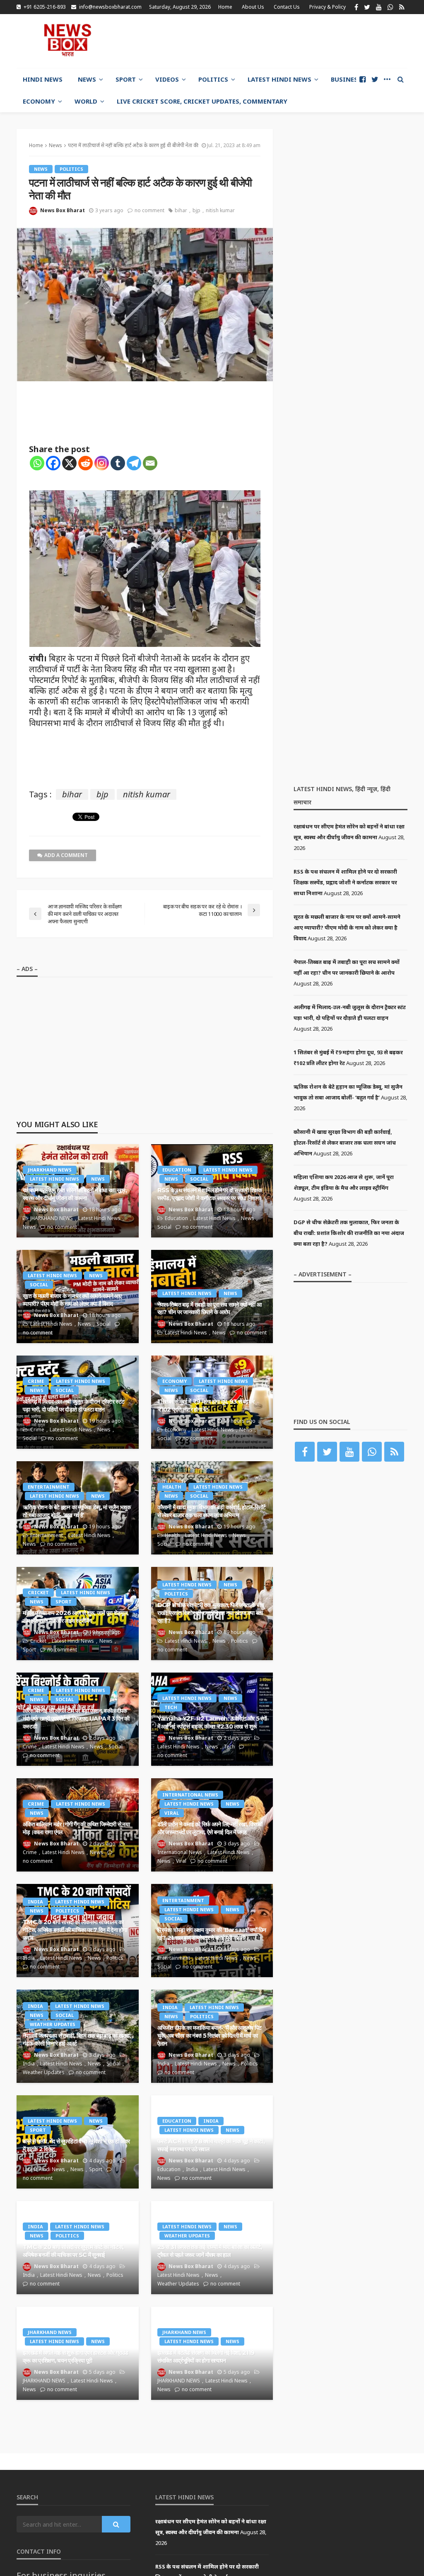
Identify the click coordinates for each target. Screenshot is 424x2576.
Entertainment (49, 1487)
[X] (69, 463)
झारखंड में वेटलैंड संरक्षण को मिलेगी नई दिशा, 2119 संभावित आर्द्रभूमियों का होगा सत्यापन (206, 2357)
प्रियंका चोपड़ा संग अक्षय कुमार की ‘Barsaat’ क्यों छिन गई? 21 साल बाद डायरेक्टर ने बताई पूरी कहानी (212, 1934)
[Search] (400, 79)
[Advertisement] (311, 40)
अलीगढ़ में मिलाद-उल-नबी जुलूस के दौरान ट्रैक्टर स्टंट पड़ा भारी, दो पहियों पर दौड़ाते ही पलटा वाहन (73, 1405)
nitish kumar (220, 210)
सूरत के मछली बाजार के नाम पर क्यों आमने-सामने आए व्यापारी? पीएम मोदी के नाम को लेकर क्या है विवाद (72, 1300)
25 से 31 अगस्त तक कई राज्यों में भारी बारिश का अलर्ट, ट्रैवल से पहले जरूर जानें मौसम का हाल (210, 2251)
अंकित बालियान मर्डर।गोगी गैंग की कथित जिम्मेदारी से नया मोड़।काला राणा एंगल (76, 1828)
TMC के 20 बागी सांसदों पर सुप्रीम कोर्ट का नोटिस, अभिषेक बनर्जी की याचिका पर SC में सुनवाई (73, 2251)
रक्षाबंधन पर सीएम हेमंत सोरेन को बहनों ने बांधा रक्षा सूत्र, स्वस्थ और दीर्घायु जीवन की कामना (75, 1194)
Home (225, 7)
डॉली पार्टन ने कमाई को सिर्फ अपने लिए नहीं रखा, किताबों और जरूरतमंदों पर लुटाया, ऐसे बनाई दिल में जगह (210, 1828)
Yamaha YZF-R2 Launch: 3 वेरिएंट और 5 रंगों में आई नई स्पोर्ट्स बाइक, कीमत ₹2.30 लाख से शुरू (212, 1723)
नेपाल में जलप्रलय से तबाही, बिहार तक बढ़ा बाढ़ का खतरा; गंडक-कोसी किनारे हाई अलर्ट (77, 2040)
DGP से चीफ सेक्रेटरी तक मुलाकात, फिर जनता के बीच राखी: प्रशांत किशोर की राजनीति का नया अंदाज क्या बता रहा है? (211, 1613)
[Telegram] (134, 463)
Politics (213, 79)
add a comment (66, 855)
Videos (167, 79)
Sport (126, 79)
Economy (39, 101)
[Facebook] (53, 463)
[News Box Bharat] (67, 40)
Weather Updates (53, 2024)
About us (253, 7)
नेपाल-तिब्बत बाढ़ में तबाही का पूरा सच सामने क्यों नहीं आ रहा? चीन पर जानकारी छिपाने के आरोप (209, 1309)
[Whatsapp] (37, 463)
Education (177, 1170)
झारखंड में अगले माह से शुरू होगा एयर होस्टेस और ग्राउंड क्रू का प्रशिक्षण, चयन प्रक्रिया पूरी (76, 2357)
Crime (36, 1381)
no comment (149, 210)
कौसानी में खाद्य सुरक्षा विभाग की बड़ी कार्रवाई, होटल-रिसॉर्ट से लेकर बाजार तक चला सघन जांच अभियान (212, 1511)
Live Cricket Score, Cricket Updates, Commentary (202, 101)
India (35, 1902)
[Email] (150, 463)
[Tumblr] (118, 463)
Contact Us (287, 7)
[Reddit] (86, 463)
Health (172, 1487)
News (87, 79)
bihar (181, 210)
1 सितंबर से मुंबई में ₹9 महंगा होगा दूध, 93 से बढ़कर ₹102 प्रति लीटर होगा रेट (206, 1405)
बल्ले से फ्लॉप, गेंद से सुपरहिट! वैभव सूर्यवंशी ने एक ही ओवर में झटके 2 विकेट (76, 2145)
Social (199, 1179)
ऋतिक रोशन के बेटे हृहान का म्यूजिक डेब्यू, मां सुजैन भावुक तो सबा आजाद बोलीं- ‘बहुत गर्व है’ (77, 1511)
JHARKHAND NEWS (50, 1170)
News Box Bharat (63, 210)
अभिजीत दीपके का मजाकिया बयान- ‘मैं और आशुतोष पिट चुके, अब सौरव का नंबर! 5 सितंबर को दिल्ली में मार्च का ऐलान (210, 2035)
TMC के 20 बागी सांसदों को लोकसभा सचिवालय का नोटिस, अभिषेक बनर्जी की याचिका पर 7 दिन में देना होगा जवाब (75, 1930)
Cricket (38, 1592)
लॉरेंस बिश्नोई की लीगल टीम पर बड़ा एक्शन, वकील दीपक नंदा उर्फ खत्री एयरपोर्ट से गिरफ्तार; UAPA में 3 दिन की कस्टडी (76, 1718)
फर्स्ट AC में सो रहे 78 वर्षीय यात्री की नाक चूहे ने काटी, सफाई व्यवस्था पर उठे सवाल (211, 2145)
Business (346, 79)
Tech (171, 1707)
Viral (172, 1813)
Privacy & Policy (328, 7)
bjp (196, 210)
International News (190, 1795)
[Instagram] (102, 463)
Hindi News (43, 79)
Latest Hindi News (279, 79)
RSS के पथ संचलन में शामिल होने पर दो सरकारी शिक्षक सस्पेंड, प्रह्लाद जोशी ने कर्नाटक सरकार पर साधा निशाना (210, 1194)
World (86, 101)
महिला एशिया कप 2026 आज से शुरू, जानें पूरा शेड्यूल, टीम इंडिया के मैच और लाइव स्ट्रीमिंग (76, 1617)
